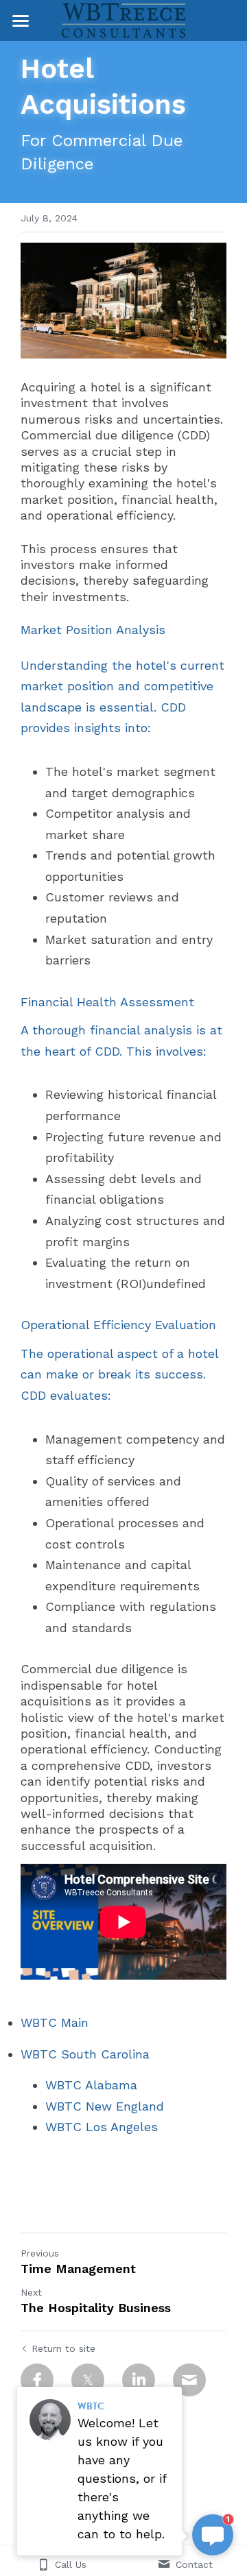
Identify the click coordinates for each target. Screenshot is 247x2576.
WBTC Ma (49, 2022)
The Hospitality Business (96, 2308)
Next (31, 2292)
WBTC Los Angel (95, 2127)
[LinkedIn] (139, 2380)
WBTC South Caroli (78, 2054)
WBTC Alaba (82, 2085)
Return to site (63, 2348)
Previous (40, 2253)
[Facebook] (37, 2380)
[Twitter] (88, 2380)
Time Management (78, 2269)
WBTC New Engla (97, 2106)
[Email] (189, 2380)
